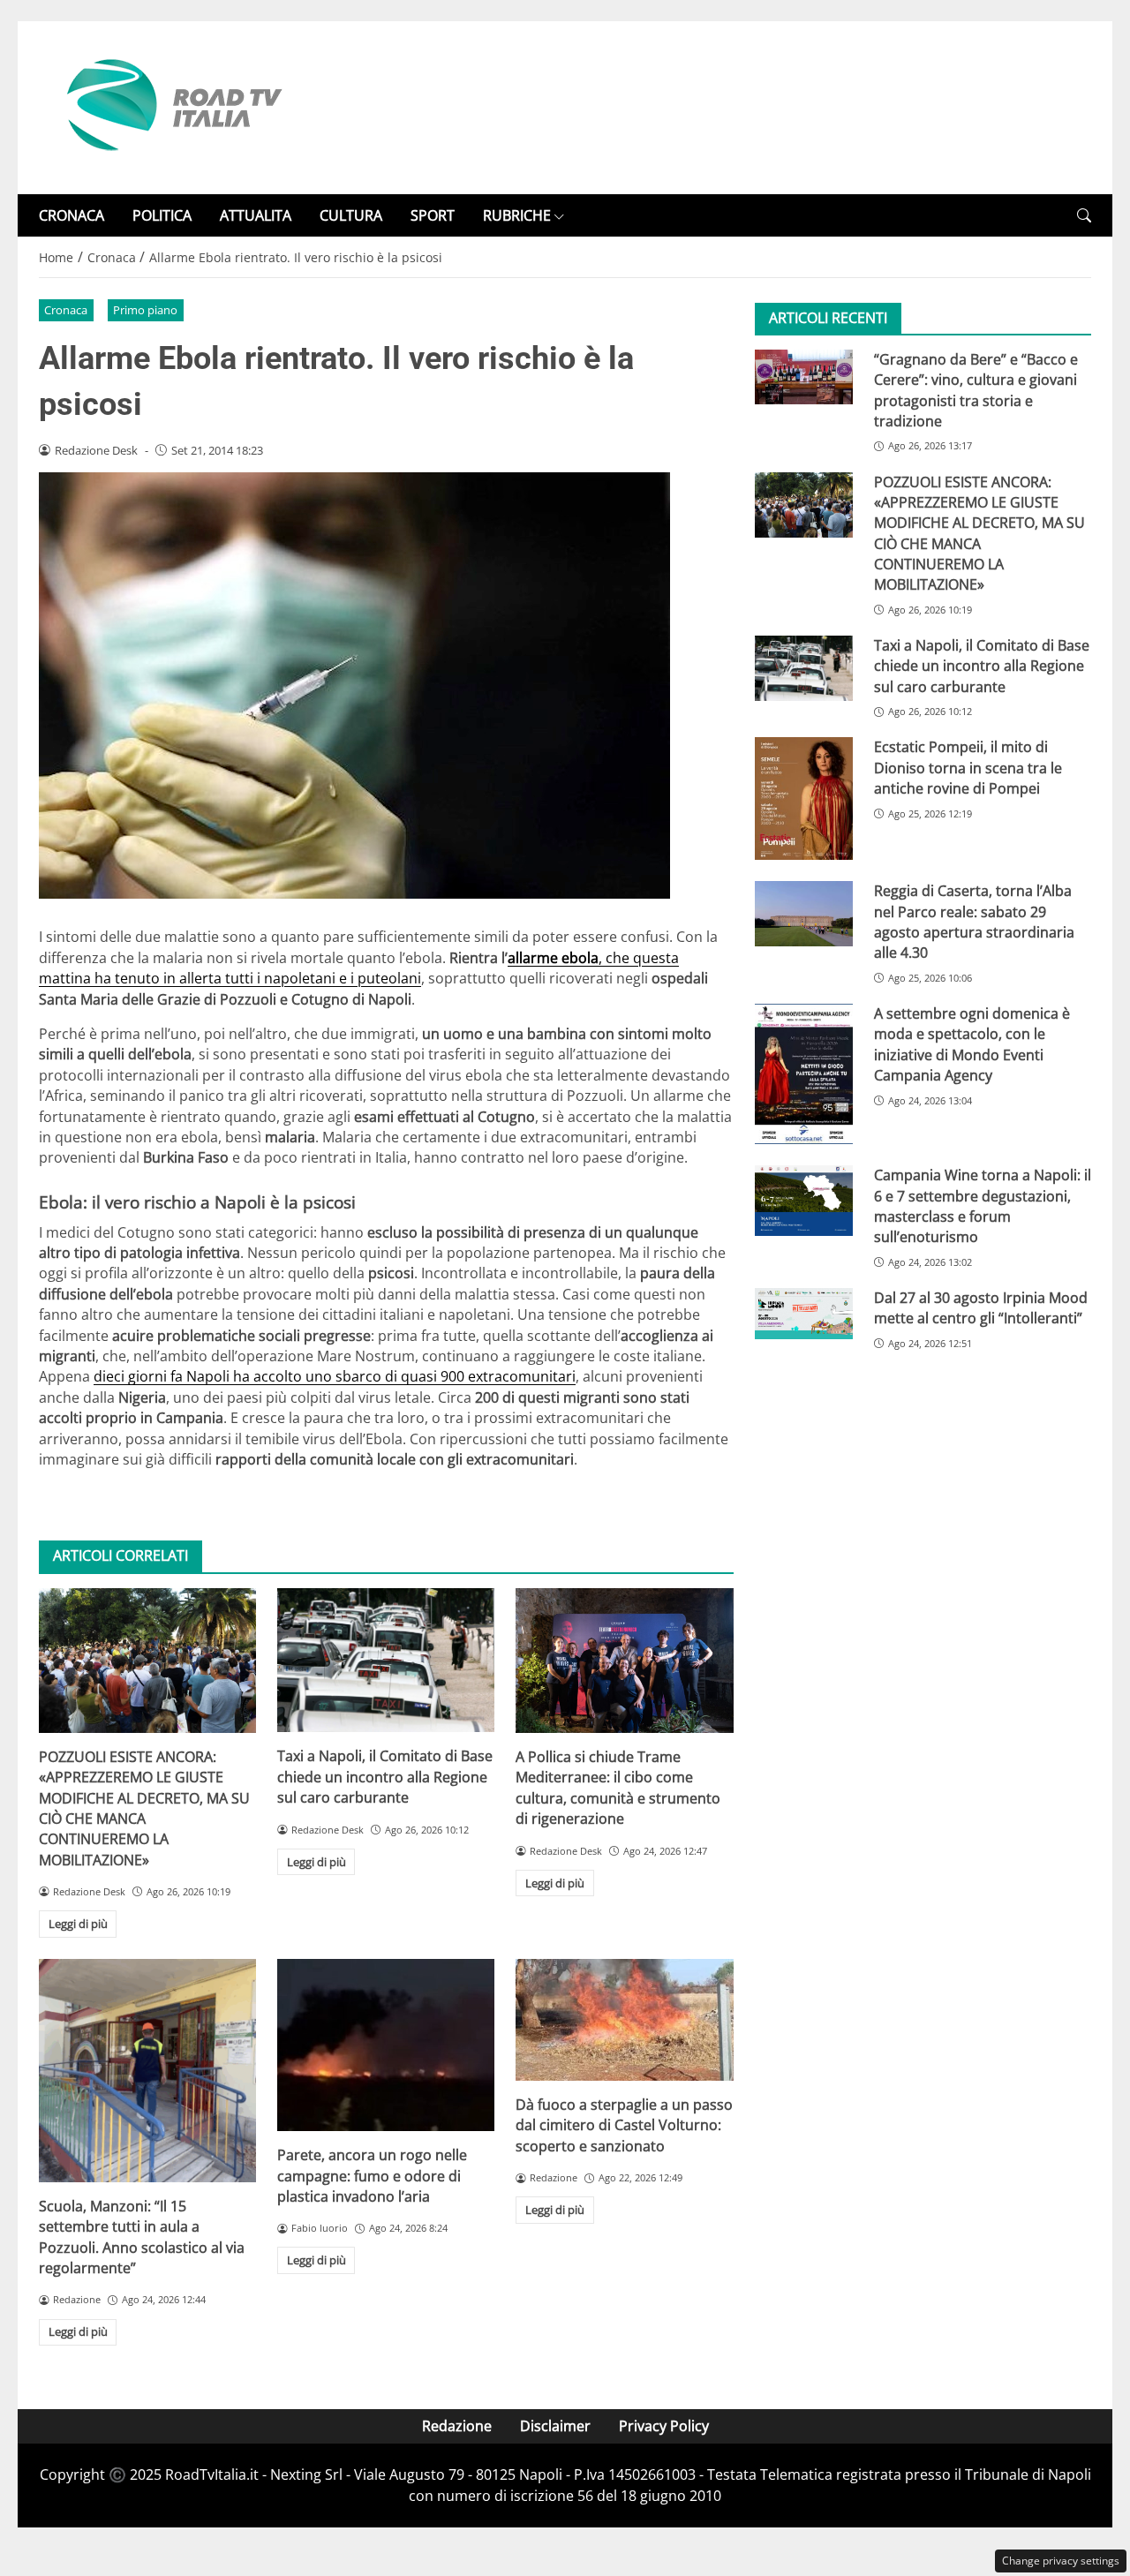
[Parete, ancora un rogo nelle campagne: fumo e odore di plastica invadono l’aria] (386, 2045)
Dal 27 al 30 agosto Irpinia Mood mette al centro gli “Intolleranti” (981, 1309)
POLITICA (162, 215)
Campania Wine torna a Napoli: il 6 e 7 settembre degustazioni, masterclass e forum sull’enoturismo (983, 1207)
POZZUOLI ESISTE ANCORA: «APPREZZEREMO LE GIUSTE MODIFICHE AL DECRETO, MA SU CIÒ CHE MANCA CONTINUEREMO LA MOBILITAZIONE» (144, 1808)
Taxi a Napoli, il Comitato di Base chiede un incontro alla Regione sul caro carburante (385, 1777)
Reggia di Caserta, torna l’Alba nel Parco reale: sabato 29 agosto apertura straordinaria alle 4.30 (974, 923)
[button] (1084, 216)
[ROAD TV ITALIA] (171, 106)
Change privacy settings (1061, 2561)
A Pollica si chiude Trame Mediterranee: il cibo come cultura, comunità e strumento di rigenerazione (618, 1788)
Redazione (457, 2426)
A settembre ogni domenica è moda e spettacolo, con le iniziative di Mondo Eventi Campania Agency (972, 1045)
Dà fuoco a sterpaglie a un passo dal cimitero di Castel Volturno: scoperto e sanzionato (624, 2125)
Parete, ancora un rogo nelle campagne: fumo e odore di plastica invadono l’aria (372, 2176)
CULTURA (351, 215)
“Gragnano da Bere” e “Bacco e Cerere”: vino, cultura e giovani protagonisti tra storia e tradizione (976, 390)
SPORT (433, 215)
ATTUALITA (256, 215)
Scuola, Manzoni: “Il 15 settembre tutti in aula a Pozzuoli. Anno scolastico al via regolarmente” (142, 2237)
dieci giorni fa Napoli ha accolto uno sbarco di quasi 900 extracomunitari (335, 1376)
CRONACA (72, 215)
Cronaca (66, 310)
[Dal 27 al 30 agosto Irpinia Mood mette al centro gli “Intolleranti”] (804, 1314)
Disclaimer (555, 2426)
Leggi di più (78, 1924)
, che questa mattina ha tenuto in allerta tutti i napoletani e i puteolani (359, 968)
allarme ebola (553, 958)
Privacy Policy (664, 2426)
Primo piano (145, 310)
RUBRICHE (517, 215)
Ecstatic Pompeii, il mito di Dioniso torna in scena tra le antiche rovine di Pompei (968, 768)
